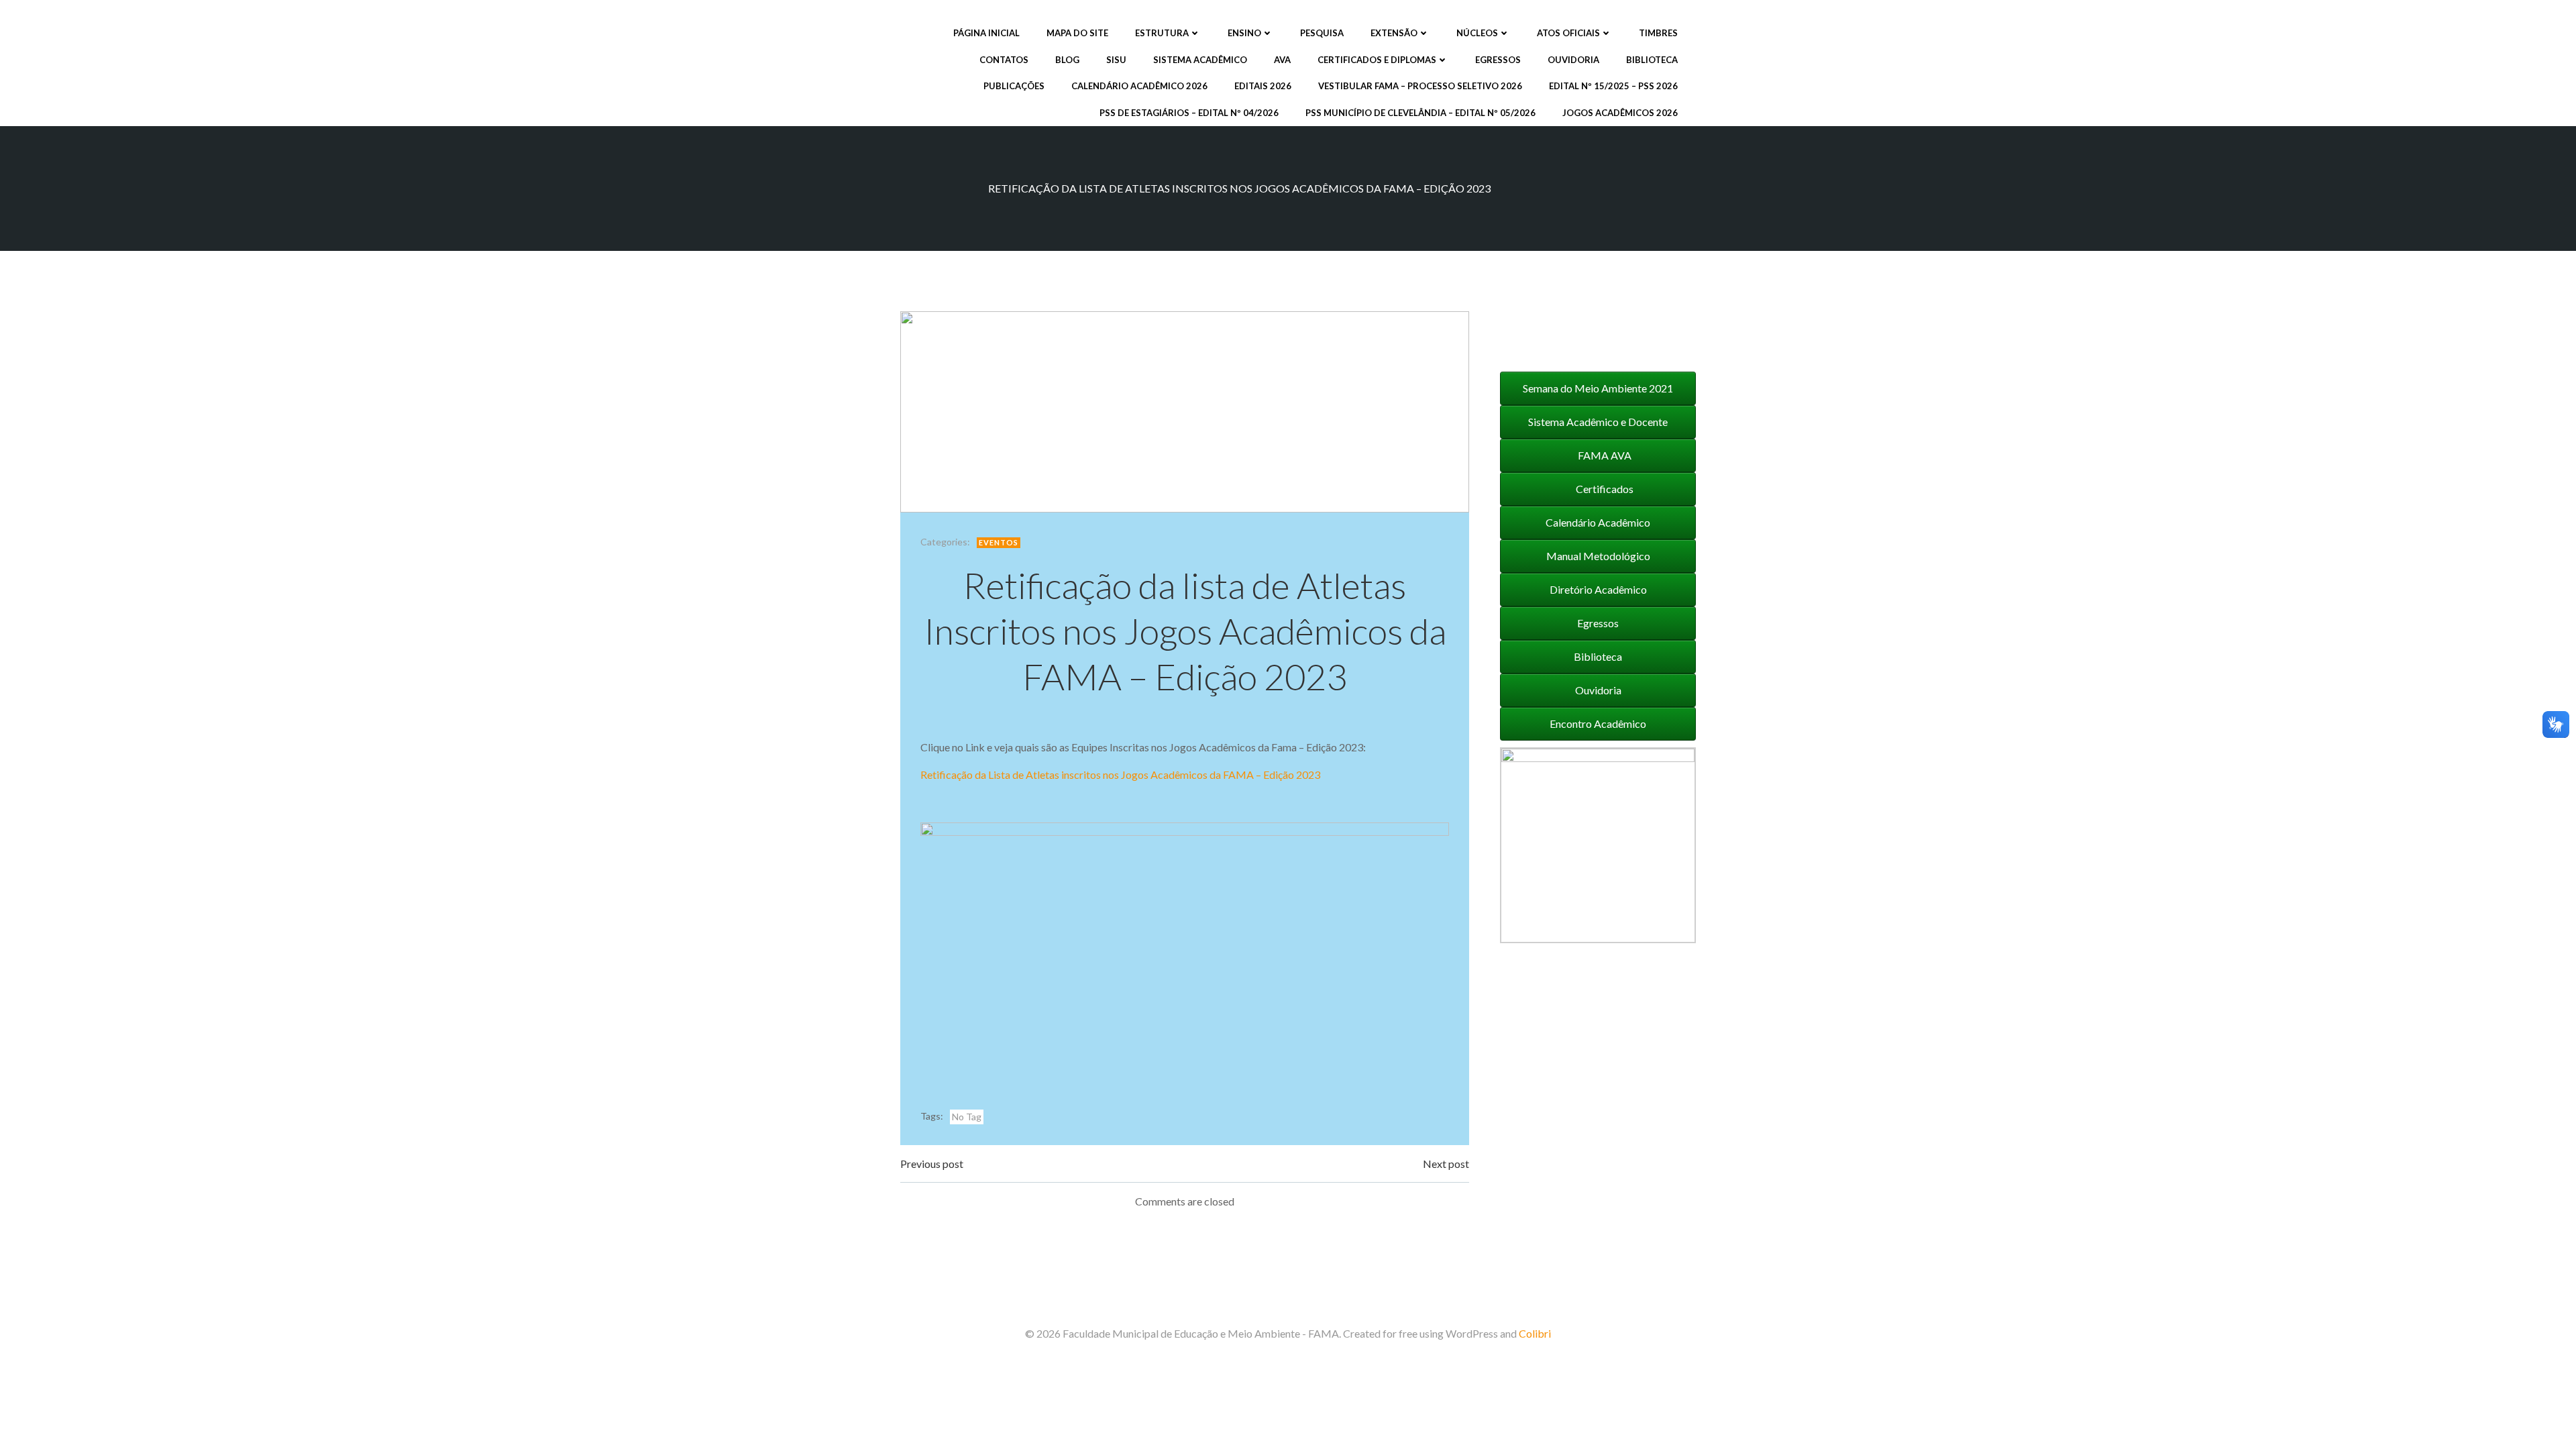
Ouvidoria (1573, 60)
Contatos (1004, 60)
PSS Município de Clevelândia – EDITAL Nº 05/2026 (1420, 113)
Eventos (999, 542)
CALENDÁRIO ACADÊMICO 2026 (1139, 86)
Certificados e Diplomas (1377, 60)
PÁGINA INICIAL (986, 33)
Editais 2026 (1263, 86)
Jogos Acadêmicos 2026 (1620, 113)
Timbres (1658, 33)
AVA (1282, 60)
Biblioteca (1652, 60)
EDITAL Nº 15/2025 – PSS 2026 (1613, 86)
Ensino (1244, 33)
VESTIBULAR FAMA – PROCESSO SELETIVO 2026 (1420, 86)
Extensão (1394, 33)
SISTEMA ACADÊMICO (1200, 60)
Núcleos (1477, 33)
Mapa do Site (1077, 33)
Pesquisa (1322, 33)
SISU (1116, 60)
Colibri (1535, 1333)
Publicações (1014, 86)
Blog (1067, 60)
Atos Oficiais (1568, 33)
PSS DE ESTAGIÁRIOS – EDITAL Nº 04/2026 (1189, 113)
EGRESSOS (1498, 60)
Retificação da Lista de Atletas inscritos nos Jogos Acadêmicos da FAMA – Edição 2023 (1120, 774)
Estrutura (1162, 33)
